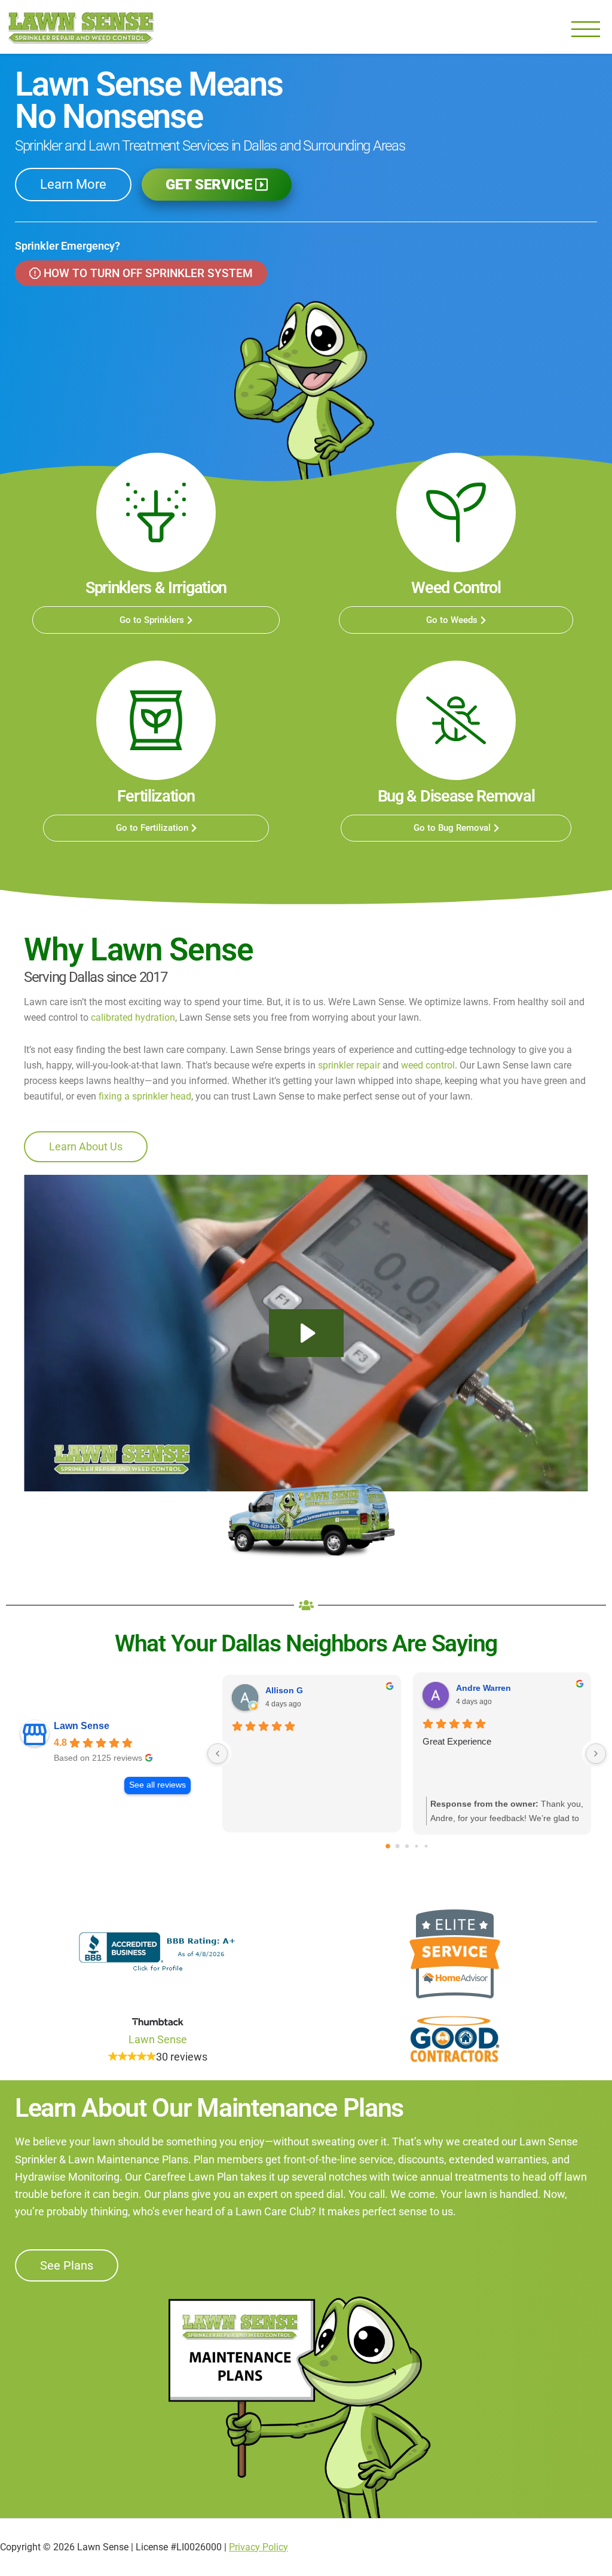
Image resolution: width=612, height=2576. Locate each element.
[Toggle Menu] (586, 30)
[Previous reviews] (218, 1754)
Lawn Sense (81, 27)
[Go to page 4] (426, 1846)
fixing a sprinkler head (145, 1096)
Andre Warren (484, 1688)
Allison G (284, 1690)
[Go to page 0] (388, 1846)
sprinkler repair (349, 1065)
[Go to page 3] (416, 1846)
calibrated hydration (133, 1017)
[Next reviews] (596, 1754)
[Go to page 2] (407, 1846)
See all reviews (157, 1785)
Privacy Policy (258, 2547)
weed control (428, 1065)
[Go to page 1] (397, 1846)
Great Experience (457, 1741)
